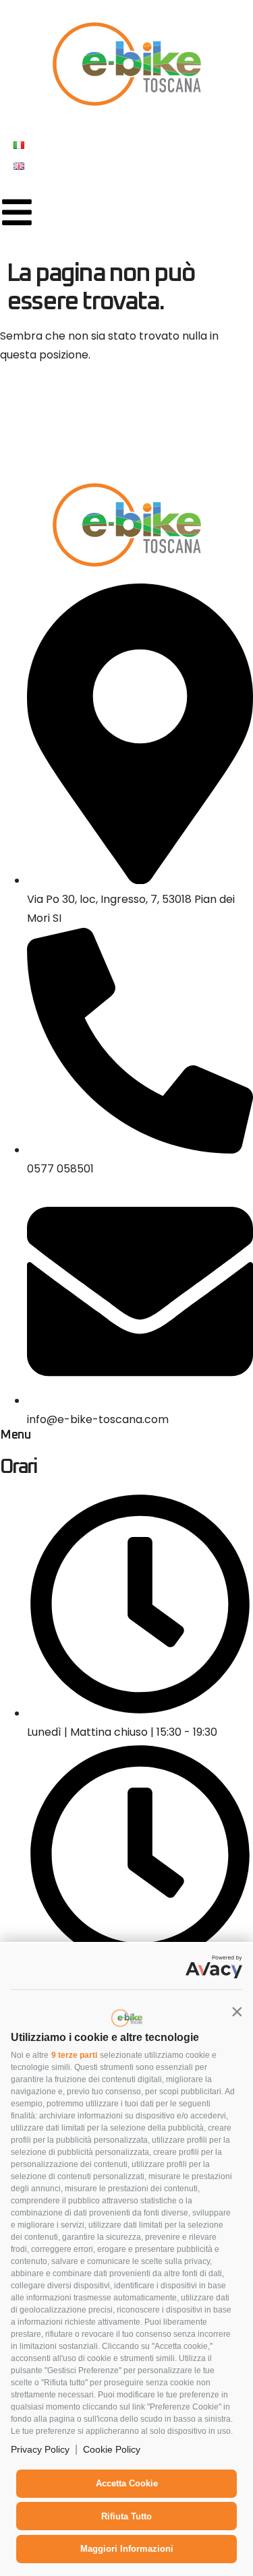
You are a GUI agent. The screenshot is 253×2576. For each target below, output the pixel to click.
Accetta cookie (127, 2483)
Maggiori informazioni (127, 2549)
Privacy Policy (40, 2449)
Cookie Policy (112, 2449)
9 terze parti (74, 2055)
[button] (237, 2011)
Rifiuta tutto (126, 2516)
